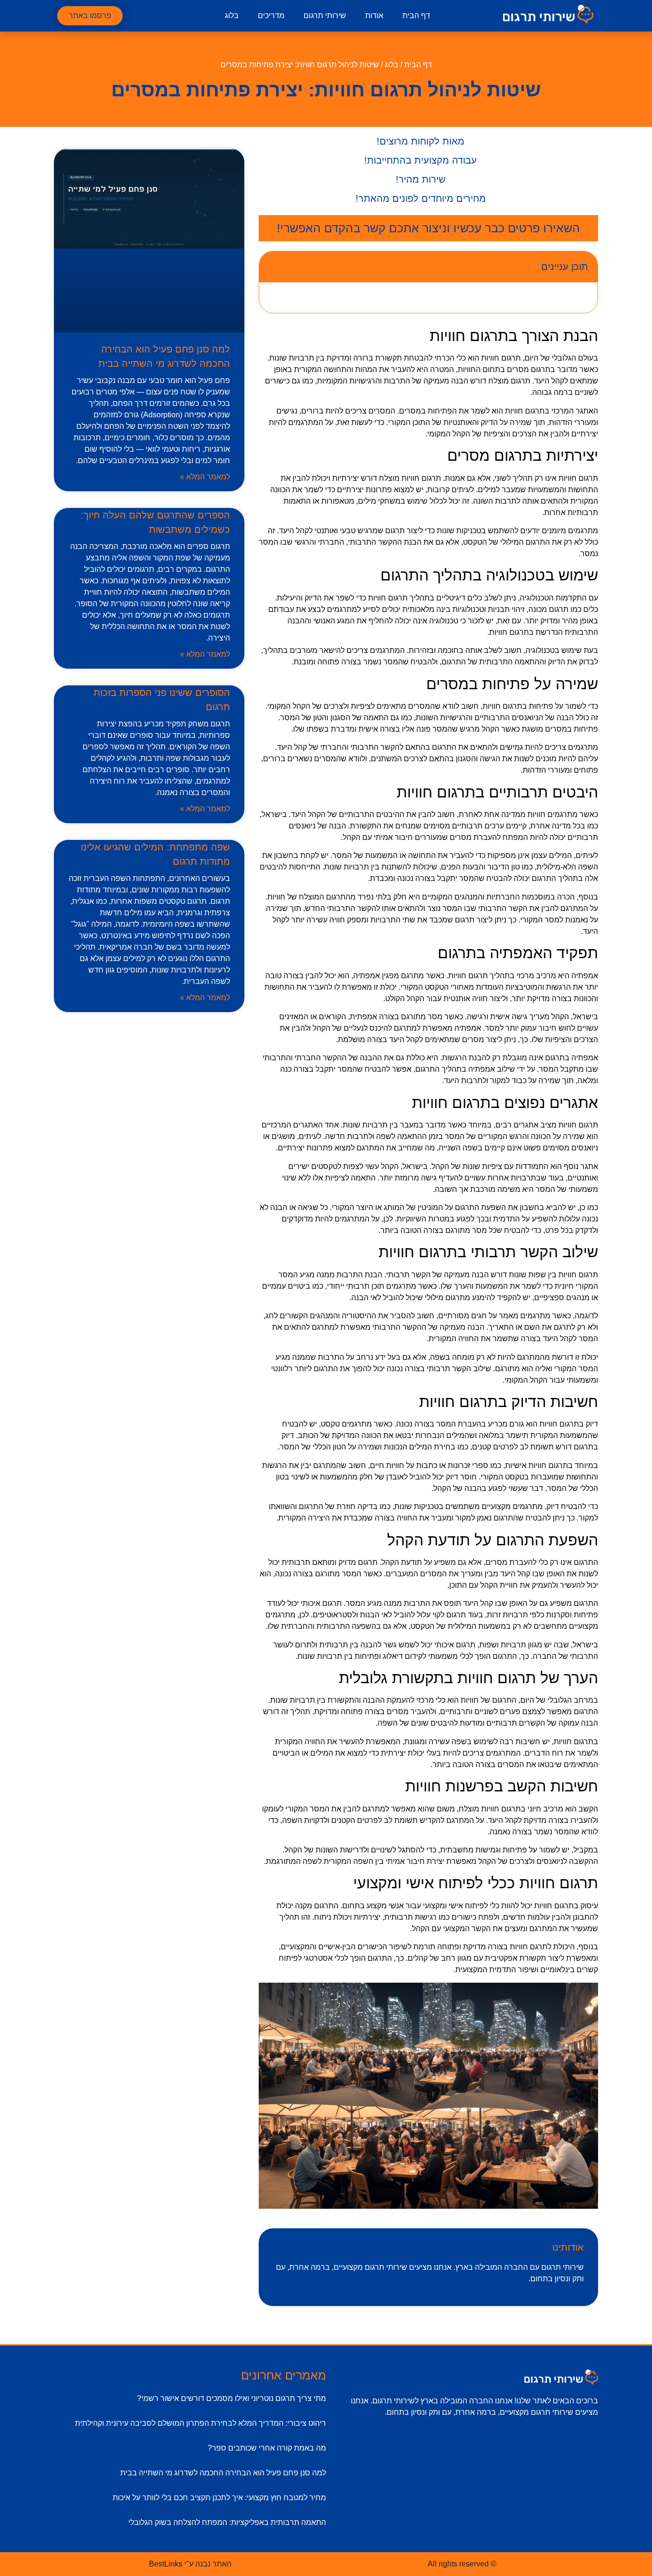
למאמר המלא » (205, 477)
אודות (374, 16)
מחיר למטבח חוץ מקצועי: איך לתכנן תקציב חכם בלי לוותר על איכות (219, 2498)
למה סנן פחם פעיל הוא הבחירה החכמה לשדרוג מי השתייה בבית (223, 2473)
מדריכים (271, 16)
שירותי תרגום (325, 16)
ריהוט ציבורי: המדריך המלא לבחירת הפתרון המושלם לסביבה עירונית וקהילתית (200, 2423)
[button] (273, 267)
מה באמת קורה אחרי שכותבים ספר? (267, 2448)
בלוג (232, 16)
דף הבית (416, 16)
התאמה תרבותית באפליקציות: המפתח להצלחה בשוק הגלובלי (227, 2522)
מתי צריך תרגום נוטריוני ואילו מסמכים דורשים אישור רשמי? (231, 2398)
